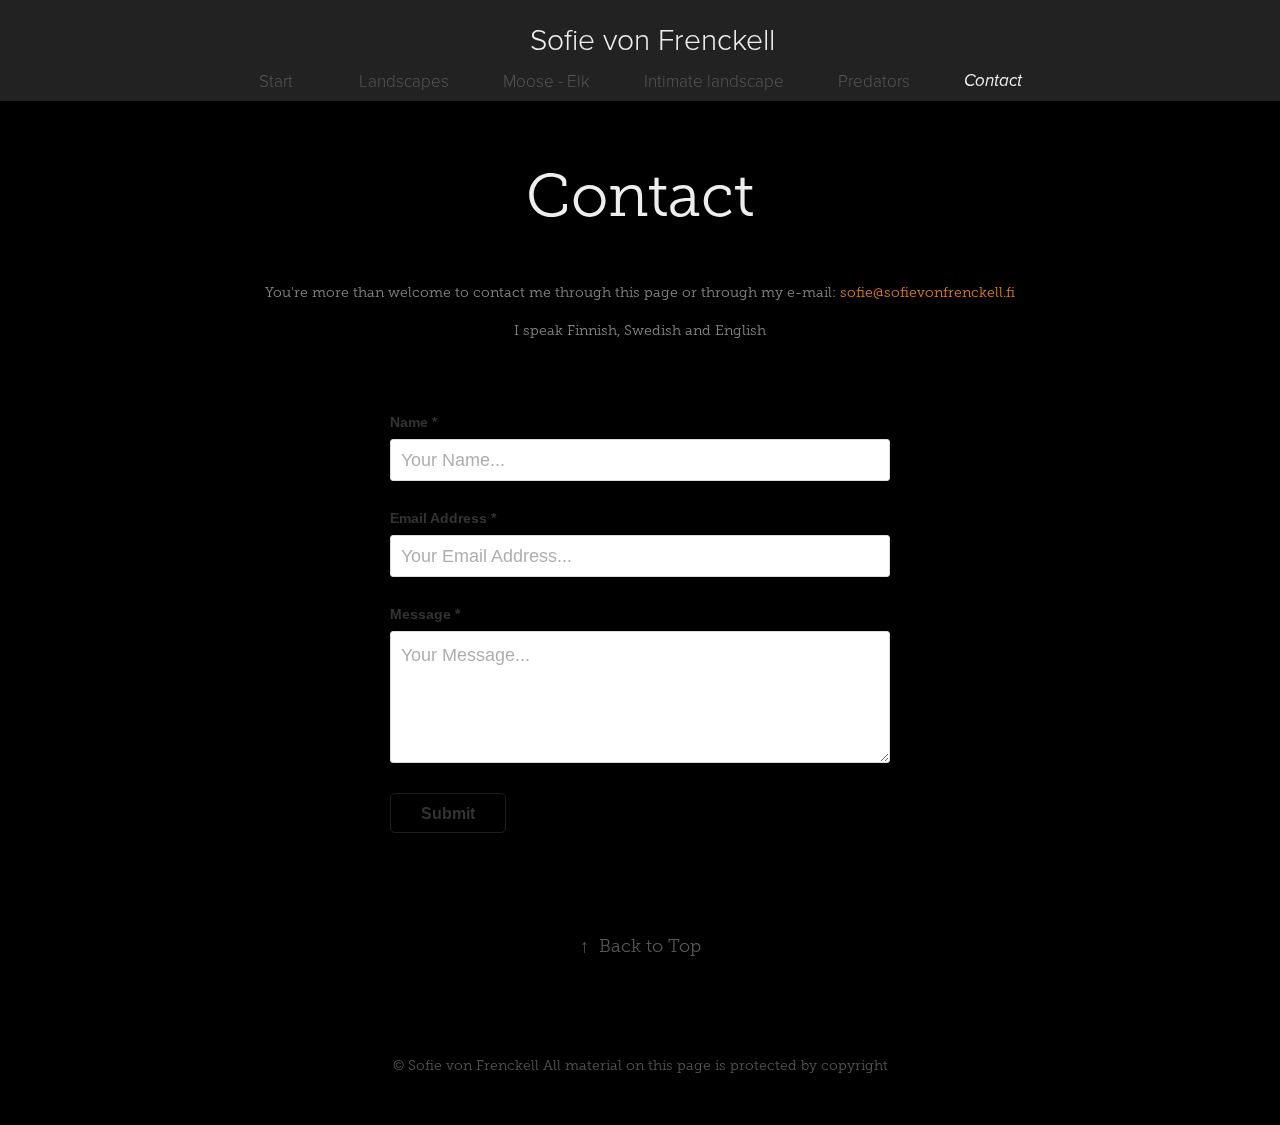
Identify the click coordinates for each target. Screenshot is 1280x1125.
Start (276, 80)
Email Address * (443, 518)
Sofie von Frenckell (652, 38)
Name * (413, 422)
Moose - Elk (546, 80)
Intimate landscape (714, 80)
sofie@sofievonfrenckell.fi (927, 292)
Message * (425, 614)
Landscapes (404, 80)
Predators (874, 80)
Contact (993, 81)
